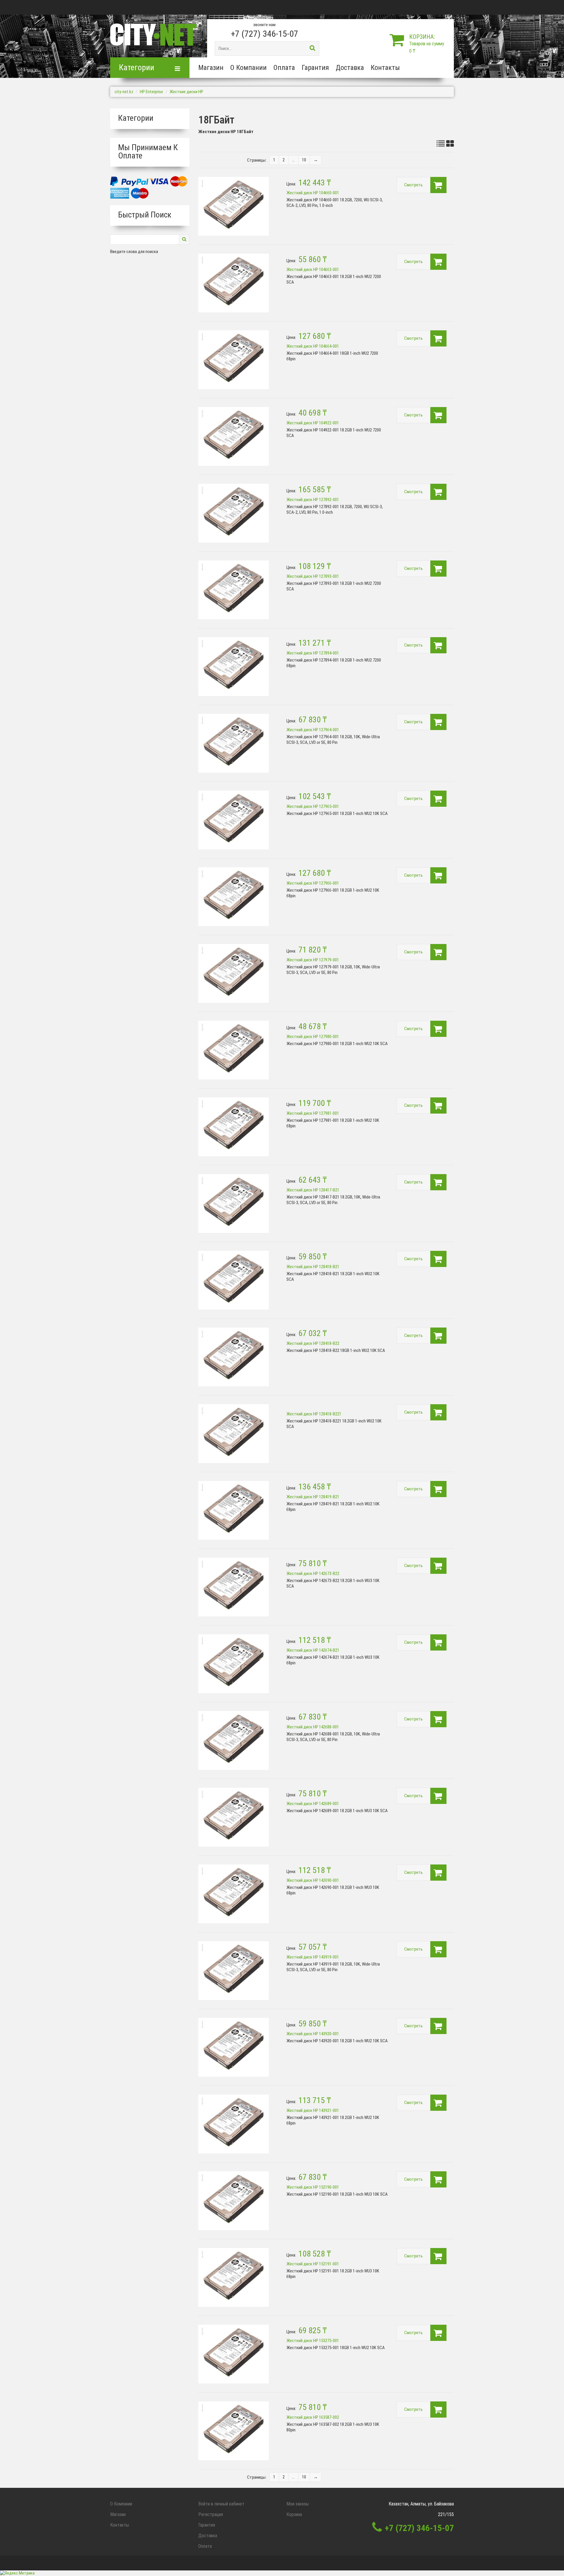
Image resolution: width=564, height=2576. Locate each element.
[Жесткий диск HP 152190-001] (234, 2201)
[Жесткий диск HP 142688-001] (234, 1740)
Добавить (438, 185)
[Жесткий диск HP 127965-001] (234, 820)
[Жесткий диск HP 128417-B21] (234, 1204)
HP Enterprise (151, 92)
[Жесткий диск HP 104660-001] (234, 206)
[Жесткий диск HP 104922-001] (234, 436)
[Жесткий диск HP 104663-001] (234, 283)
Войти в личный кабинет (221, 2504)
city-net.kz (124, 92)
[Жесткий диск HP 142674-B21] (234, 1664)
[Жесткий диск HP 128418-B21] (234, 1280)
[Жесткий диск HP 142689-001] (234, 1817)
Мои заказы (298, 2504)
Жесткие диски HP (186, 92)
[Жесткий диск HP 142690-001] (234, 1894)
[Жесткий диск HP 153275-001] (234, 2354)
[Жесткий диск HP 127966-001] (234, 897)
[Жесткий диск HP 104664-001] (234, 360)
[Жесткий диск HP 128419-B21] (234, 1510)
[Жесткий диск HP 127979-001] (234, 973)
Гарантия (315, 68)
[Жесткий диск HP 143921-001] (234, 2124)
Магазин (211, 68)
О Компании (249, 68)
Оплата (284, 68)
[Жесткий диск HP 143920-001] (234, 2047)
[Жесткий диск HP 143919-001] (234, 1971)
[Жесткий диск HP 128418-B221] (234, 1434)
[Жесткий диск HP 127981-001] (234, 1127)
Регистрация (211, 2514)
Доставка (350, 68)
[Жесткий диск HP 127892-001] (234, 513)
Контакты (385, 68)
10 (304, 160)
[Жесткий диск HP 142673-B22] (234, 1587)
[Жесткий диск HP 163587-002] (234, 2431)
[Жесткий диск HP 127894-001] (234, 667)
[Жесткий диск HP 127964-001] (234, 743)
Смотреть (413, 185)
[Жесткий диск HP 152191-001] (234, 2277)
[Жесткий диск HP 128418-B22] (234, 1357)
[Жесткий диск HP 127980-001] (234, 1050)
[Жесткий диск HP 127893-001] (234, 590)
